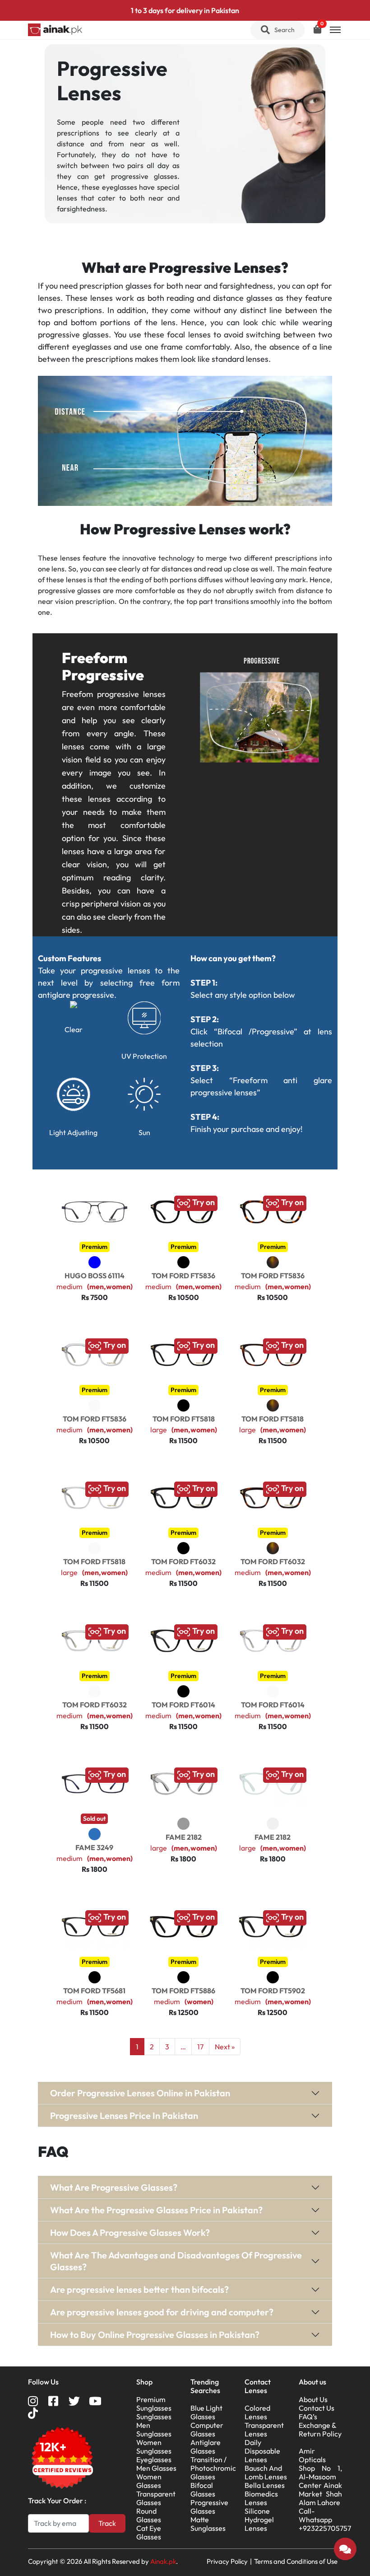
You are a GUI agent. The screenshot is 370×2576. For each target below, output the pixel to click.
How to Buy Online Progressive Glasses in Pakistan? (155, 2335)
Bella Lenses (265, 2485)
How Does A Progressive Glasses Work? (130, 2232)
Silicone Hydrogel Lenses (259, 2520)
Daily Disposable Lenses (262, 2451)
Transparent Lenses (264, 2429)
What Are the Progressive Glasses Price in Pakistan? (156, 2210)
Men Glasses (156, 2468)
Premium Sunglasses (154, 2404)
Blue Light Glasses (206, 2412)
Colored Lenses (257, 2412)
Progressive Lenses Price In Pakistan (124, 2115)
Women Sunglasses (154, 2447)
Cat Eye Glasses (149, 2532)
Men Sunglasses (154, 2429)
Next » (225, 2047)
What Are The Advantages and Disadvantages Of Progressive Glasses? (176, 2261)
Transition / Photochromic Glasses (213, 2468)
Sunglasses (154, 2417)
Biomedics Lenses (261, 2498)
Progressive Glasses (209, 2507)
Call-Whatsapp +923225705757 (325, 2520)
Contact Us (317, 2408)
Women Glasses (149, 2481)
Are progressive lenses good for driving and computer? (162, 2312)
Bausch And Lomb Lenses (266, 2472)
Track (107, 2523)
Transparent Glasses (156, 2498)
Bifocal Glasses (203, 2490)
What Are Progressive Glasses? (114, 2187)
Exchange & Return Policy (320, 2429)
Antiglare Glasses (206, 2447)
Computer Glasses (207, 2429)
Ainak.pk (163, 2561)
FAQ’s (308, 2417)
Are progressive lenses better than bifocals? (139, 2289)
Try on (203, 1202)
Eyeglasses (154, 2459)
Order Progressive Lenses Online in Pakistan (140, 2093)
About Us (313, 2399)
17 (200, 2047)
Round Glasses (149, 2515)
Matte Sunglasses (208, 2524)
